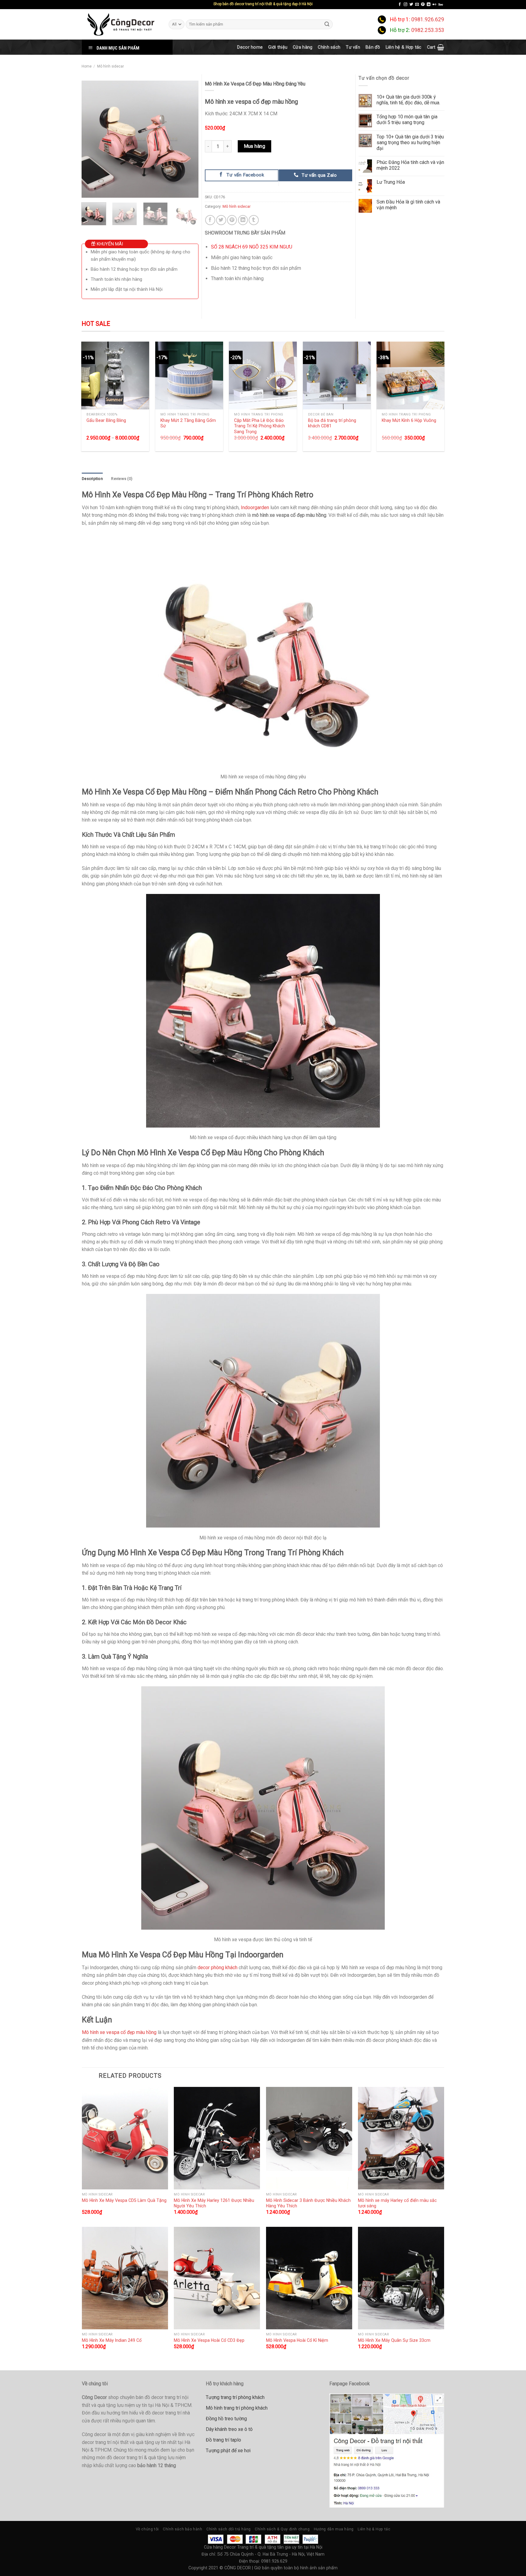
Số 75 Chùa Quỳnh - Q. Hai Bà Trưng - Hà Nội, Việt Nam (271, 2554)
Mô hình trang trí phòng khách (237, 2408)
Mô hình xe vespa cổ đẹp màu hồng (119, 2032)
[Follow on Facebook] (400, 5)
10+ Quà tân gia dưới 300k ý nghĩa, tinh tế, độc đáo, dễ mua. (408, 100)
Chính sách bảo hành (183, 2529)
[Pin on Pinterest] (232, 220)
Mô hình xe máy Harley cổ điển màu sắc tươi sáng (397, 2203)
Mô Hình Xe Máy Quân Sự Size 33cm (394, 2340)
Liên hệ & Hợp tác (404, 47)
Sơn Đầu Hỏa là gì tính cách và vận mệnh (408, 205)
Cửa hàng (303, 47)
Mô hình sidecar (110, 66)
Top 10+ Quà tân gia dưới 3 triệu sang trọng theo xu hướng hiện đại (410, 143)
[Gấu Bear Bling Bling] (115, 375)
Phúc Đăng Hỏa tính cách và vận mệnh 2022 (410, 165)
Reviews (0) (122, 479)
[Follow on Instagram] (405, 5)
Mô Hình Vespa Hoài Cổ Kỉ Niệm (297, 2340)
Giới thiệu (278, 47)
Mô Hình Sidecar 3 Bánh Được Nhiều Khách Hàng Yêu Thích (308, 2203)
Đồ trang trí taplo (223, 2440)
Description (92, 479)
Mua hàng (255, 146)
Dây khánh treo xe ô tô (229, 2429)
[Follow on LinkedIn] (429, 5)
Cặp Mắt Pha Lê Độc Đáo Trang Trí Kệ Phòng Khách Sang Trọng (259, 426)
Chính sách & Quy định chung (282, 2529)
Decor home (250, 47)
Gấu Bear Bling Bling (106, 420)
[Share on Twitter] (221, 220)
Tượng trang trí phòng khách (235, 2397)
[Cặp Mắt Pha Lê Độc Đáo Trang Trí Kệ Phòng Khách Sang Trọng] (263, 375)
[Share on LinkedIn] (243, 220)
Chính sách (329, 47)
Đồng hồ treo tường (226, 2419)
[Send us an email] (417, 5)
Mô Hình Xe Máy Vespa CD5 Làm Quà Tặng (124, 2200)
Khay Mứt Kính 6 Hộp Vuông (409, 420)
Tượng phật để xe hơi (228, 2451)
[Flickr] (434, 5)
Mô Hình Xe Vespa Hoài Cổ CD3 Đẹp (209, 2340)
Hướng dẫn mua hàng (334, 2529)
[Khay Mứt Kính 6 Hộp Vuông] (410, 375)
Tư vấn (353, 47)
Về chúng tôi (147, 2529)
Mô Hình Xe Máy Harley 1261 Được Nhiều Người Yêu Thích (214, 2203)
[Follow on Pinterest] (423, 5)
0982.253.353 (428, 30)
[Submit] (327, 24)
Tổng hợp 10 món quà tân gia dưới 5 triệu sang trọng (407, 120)
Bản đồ (373, 47)
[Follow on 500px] (441, 5)
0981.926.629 (428, 19)
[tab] (92, 479)
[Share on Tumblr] (254, 220)
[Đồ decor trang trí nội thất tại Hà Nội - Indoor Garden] (121, 24)
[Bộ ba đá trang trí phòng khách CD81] (337, 375)
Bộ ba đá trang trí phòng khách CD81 (332, 423)
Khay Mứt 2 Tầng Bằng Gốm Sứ (188, 423)
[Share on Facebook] (210, 220)
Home (87, 66)
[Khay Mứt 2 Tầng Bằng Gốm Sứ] (189, 375)
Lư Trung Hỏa (391, 182)
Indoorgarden (255, 508)
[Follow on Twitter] (411, 5)
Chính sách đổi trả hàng (229, 2529)
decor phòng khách (217, 1968)
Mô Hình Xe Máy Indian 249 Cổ (112, 2340)
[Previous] (91, 139)
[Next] (188, 139)
